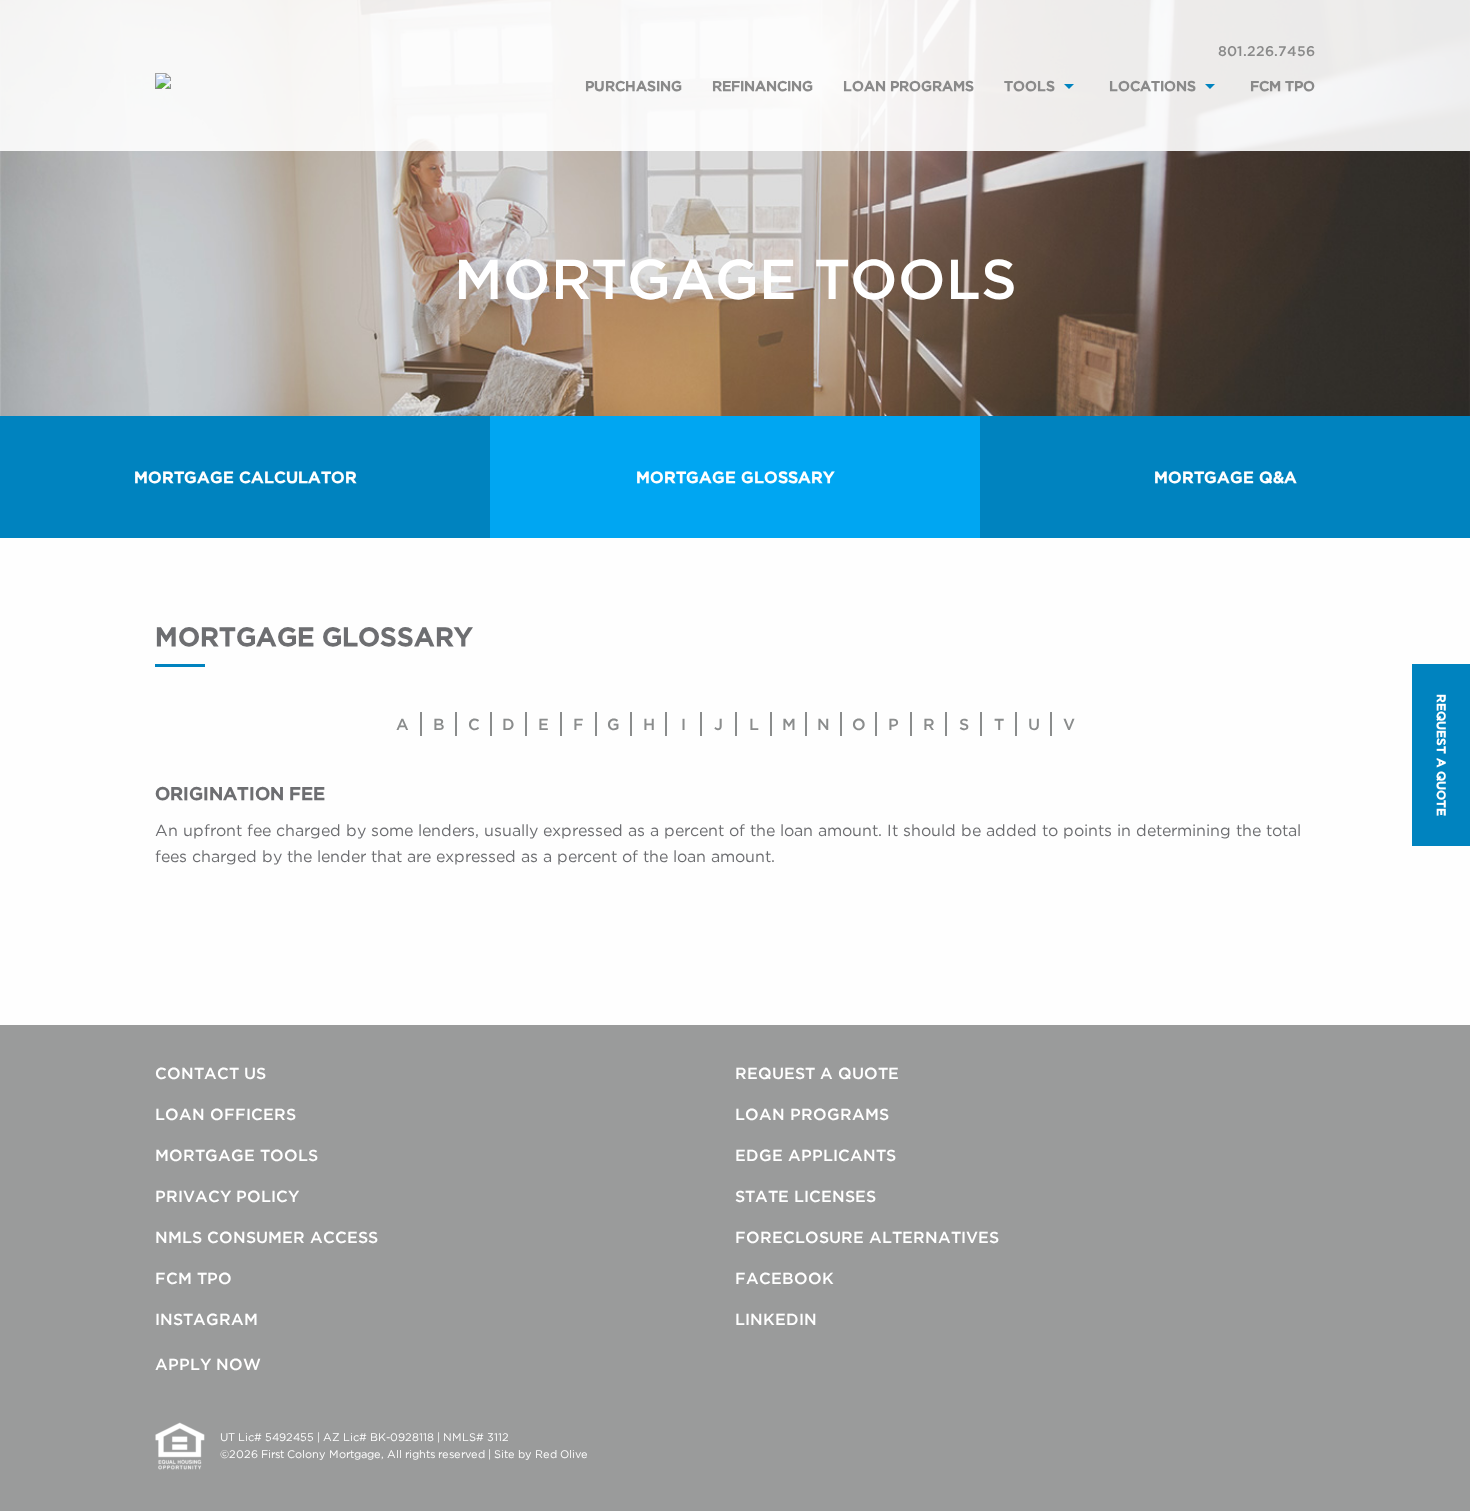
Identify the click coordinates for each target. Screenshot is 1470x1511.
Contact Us (210, 1073)
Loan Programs (908, 85)
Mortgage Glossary (735, 477)
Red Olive (561, 1454)
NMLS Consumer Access (266, 1237)
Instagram (206, 1319)
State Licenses (805, 1196)
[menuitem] (633, 107)
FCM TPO (1282, 85)
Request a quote (1441, 755)
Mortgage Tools (236, 1155)
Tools (1029, 85)
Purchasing (633, 85)
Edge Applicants (815, 1155)
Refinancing (762, 85)
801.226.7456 (1266, 50)
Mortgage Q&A (1225, 477)
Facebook (784, 1278)
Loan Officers (225, 1114)
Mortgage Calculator (245, 477)
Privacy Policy (227, 1196)
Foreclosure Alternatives (867, 1237)
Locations (1152, 85)
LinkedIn (776, 1319)
